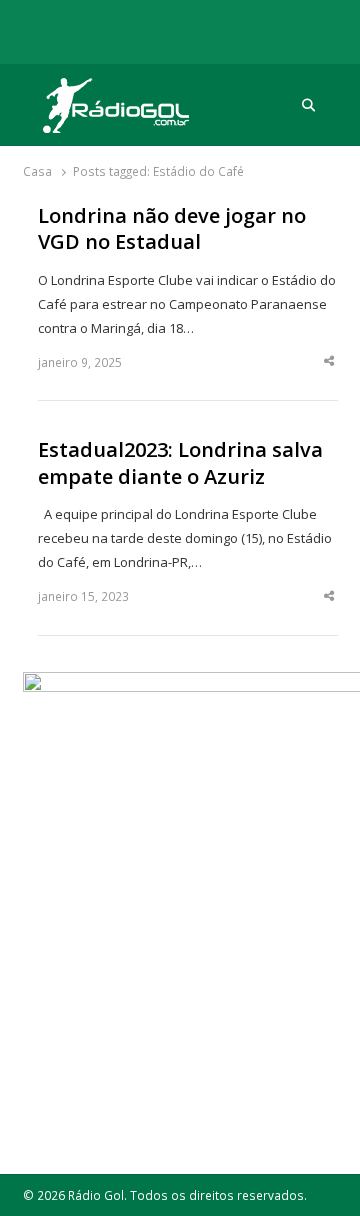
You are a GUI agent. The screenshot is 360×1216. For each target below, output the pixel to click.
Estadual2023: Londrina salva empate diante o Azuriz (180, 463)
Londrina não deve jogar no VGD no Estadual (172, 229)
